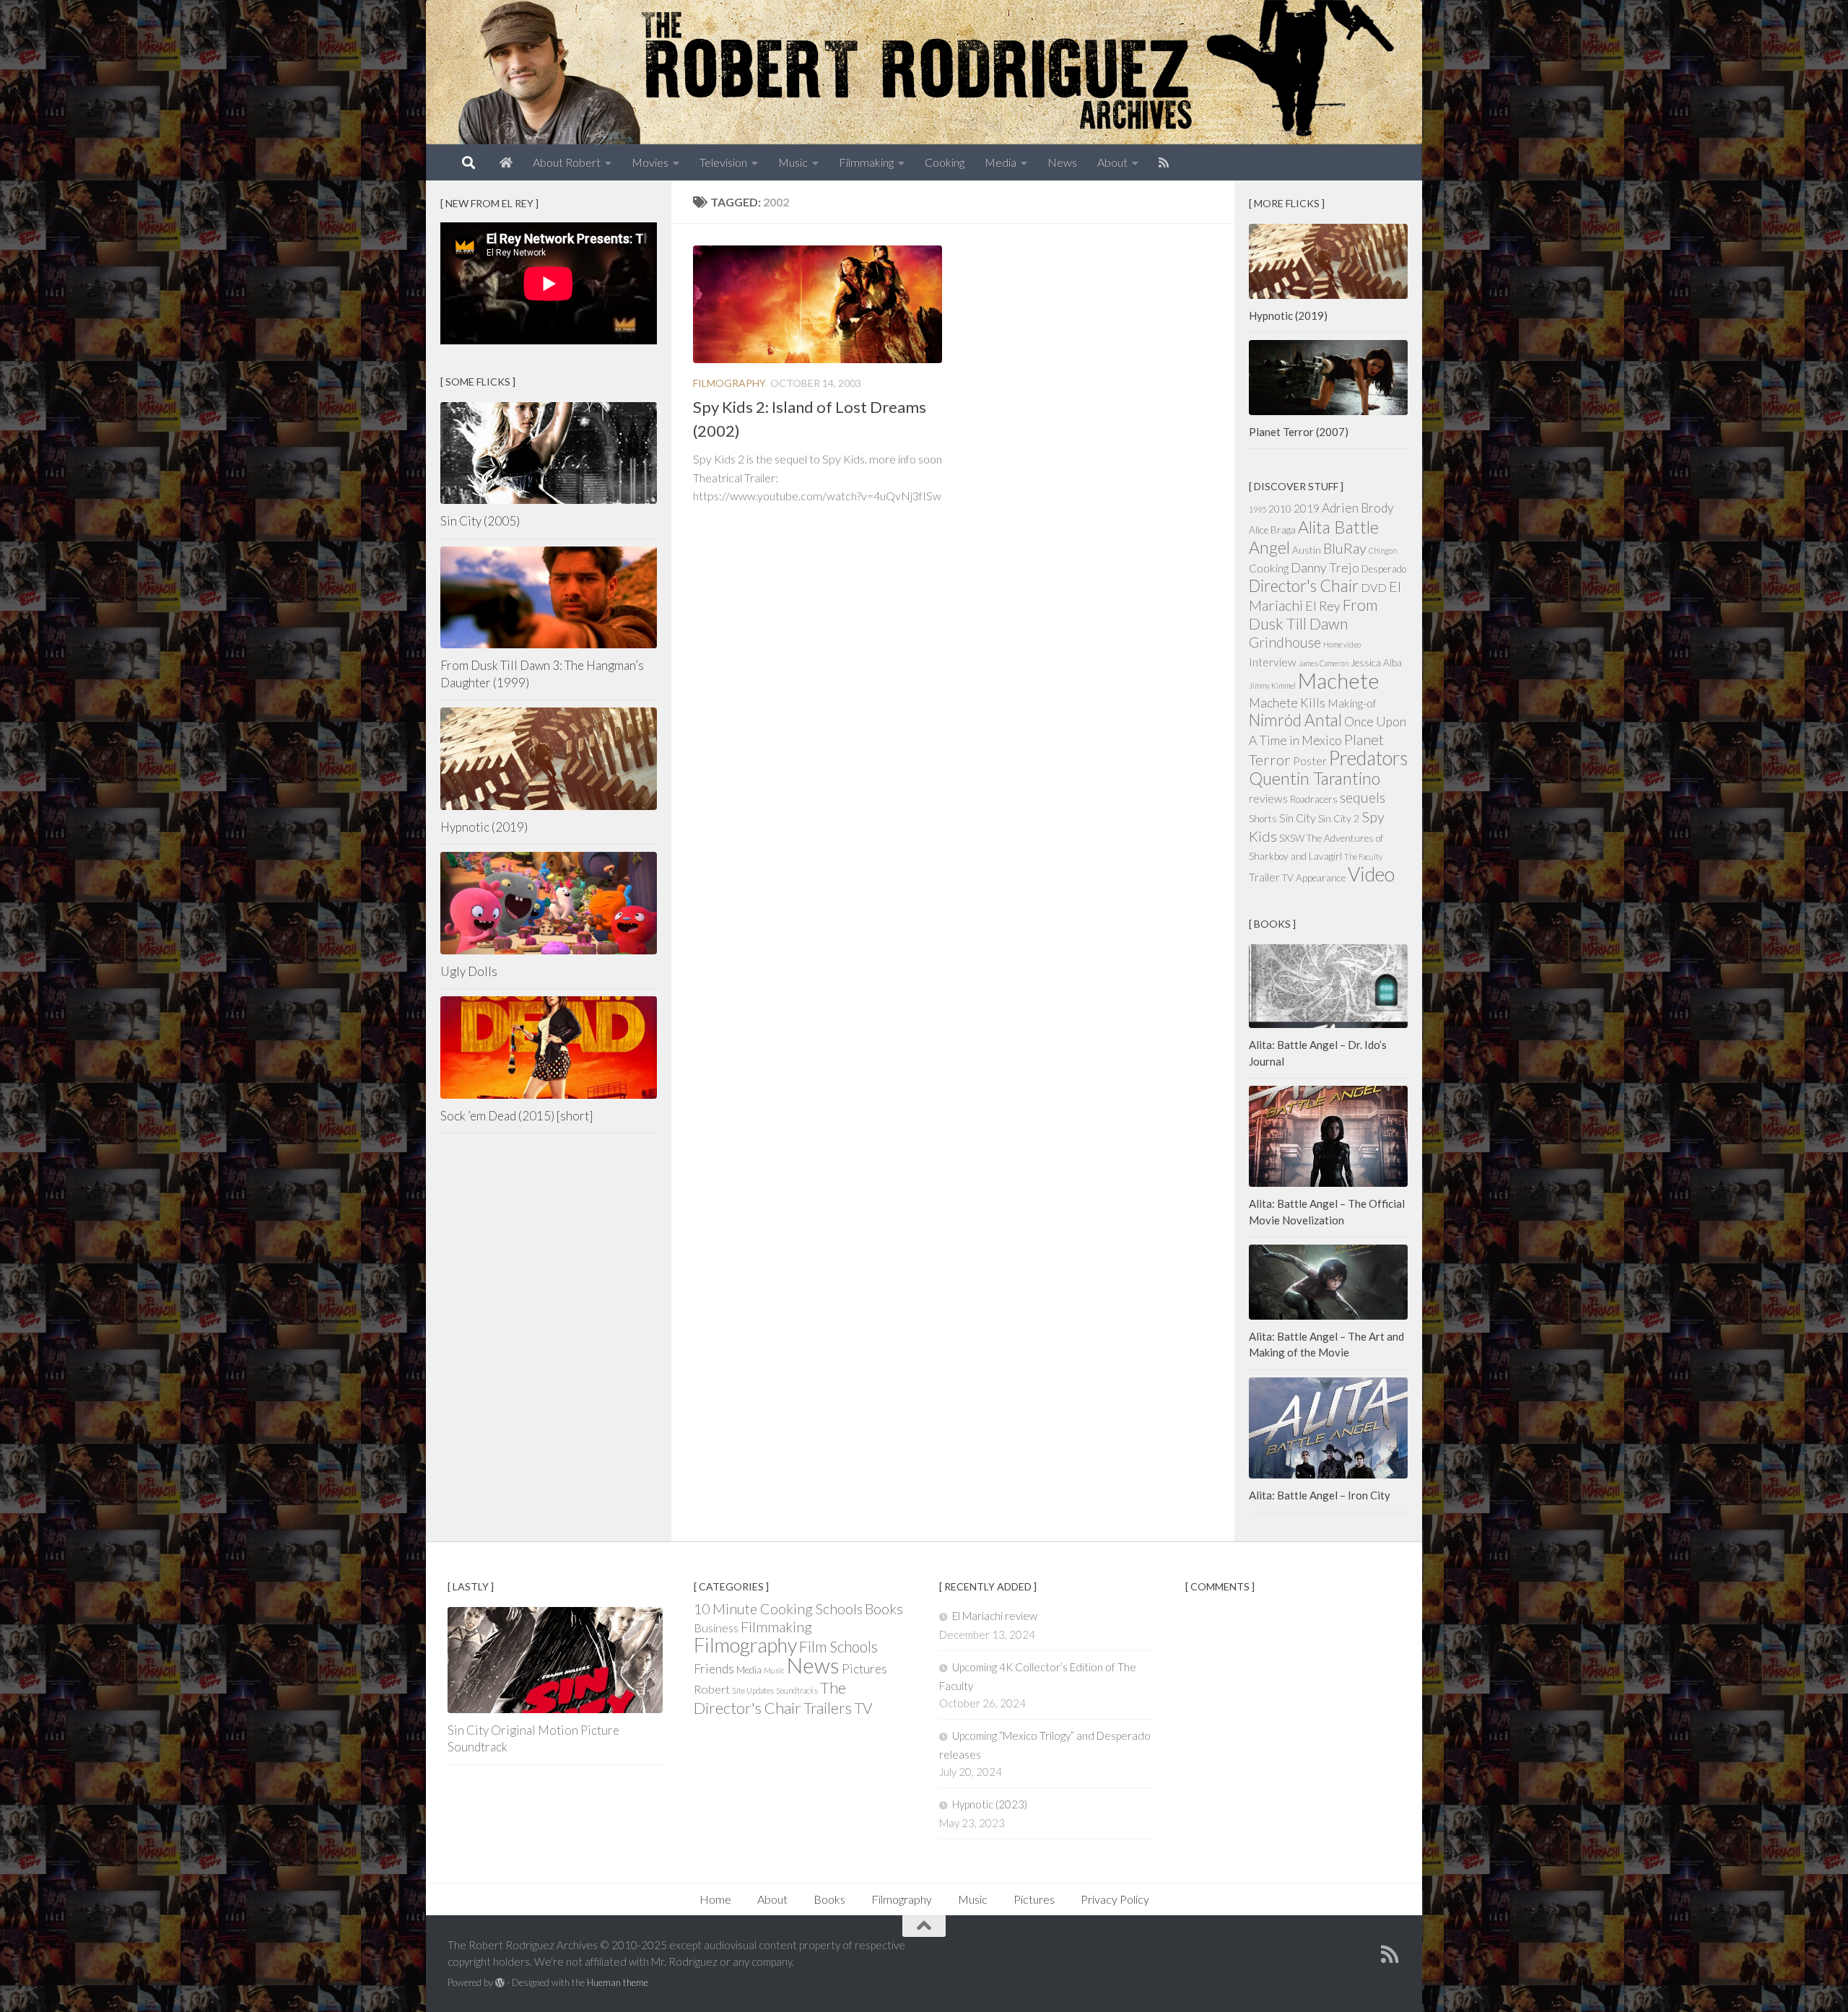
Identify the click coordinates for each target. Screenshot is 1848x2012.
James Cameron (1324, 663)
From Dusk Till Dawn (1313, 614)
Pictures (864, 1669)
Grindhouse (1285, 642)
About (1112, 162)
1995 (1258, 509)
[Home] (506, 162)
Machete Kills (1287, 703)
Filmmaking (866, 162)
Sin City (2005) (480, 521)
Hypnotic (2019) (484, 827)
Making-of (1352, 703)
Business (716, 1628)
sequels (1363, 797)
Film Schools (838, 1646)
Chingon (1383, 550)
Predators (1368, 758)
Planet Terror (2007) (1299, 432)
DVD (1374, 588)
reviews (1268, 798)
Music (793, 162)
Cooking (945, 162)
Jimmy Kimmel (1272, 685)
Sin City (1298, 818)
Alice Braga (1272, 530)
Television (723, 162)
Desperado (1384, 569)
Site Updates (753, 1690)
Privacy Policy (1115, 1899)
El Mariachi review (995, 1616)
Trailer (1264, 877)
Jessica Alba (1376, 663)
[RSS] (1164, 162)
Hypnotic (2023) (990, 1804)
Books (884, 1608)
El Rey (1323, 606)
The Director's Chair (770, 1698)
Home (715, 1899)
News (1062, 162)
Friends (714, 1669)
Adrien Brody (1358, 508)
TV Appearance (1314, 878)
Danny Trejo (1325, 568)
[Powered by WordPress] (500, 1983)
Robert (712, 1689)
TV (863, 1708)
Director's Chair (1304, 586)
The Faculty (1363, 857)
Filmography (729, 383)
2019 (1307, 508)
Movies (650, 162)
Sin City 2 (1339, 819)
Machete (1339, 680)
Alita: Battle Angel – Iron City (1320, 1495)
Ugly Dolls (469, 971)
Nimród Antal (1295, 720)
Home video (1342, 644)
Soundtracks (797, 1690)
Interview (1273, 662)
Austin (1307, 550)
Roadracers (1314, 799)
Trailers (828, 1708)
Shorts (1263, 819)
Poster (1310, 761)
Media (1001, 162)
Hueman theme (618, 1982)
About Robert (567, 162)
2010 (1280, 509)
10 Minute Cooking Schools (778, 1609)
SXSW (1292, 838)
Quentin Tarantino (1315, 778)
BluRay (1345, 548)
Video (1371, 874)
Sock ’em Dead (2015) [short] (517, 1116)
